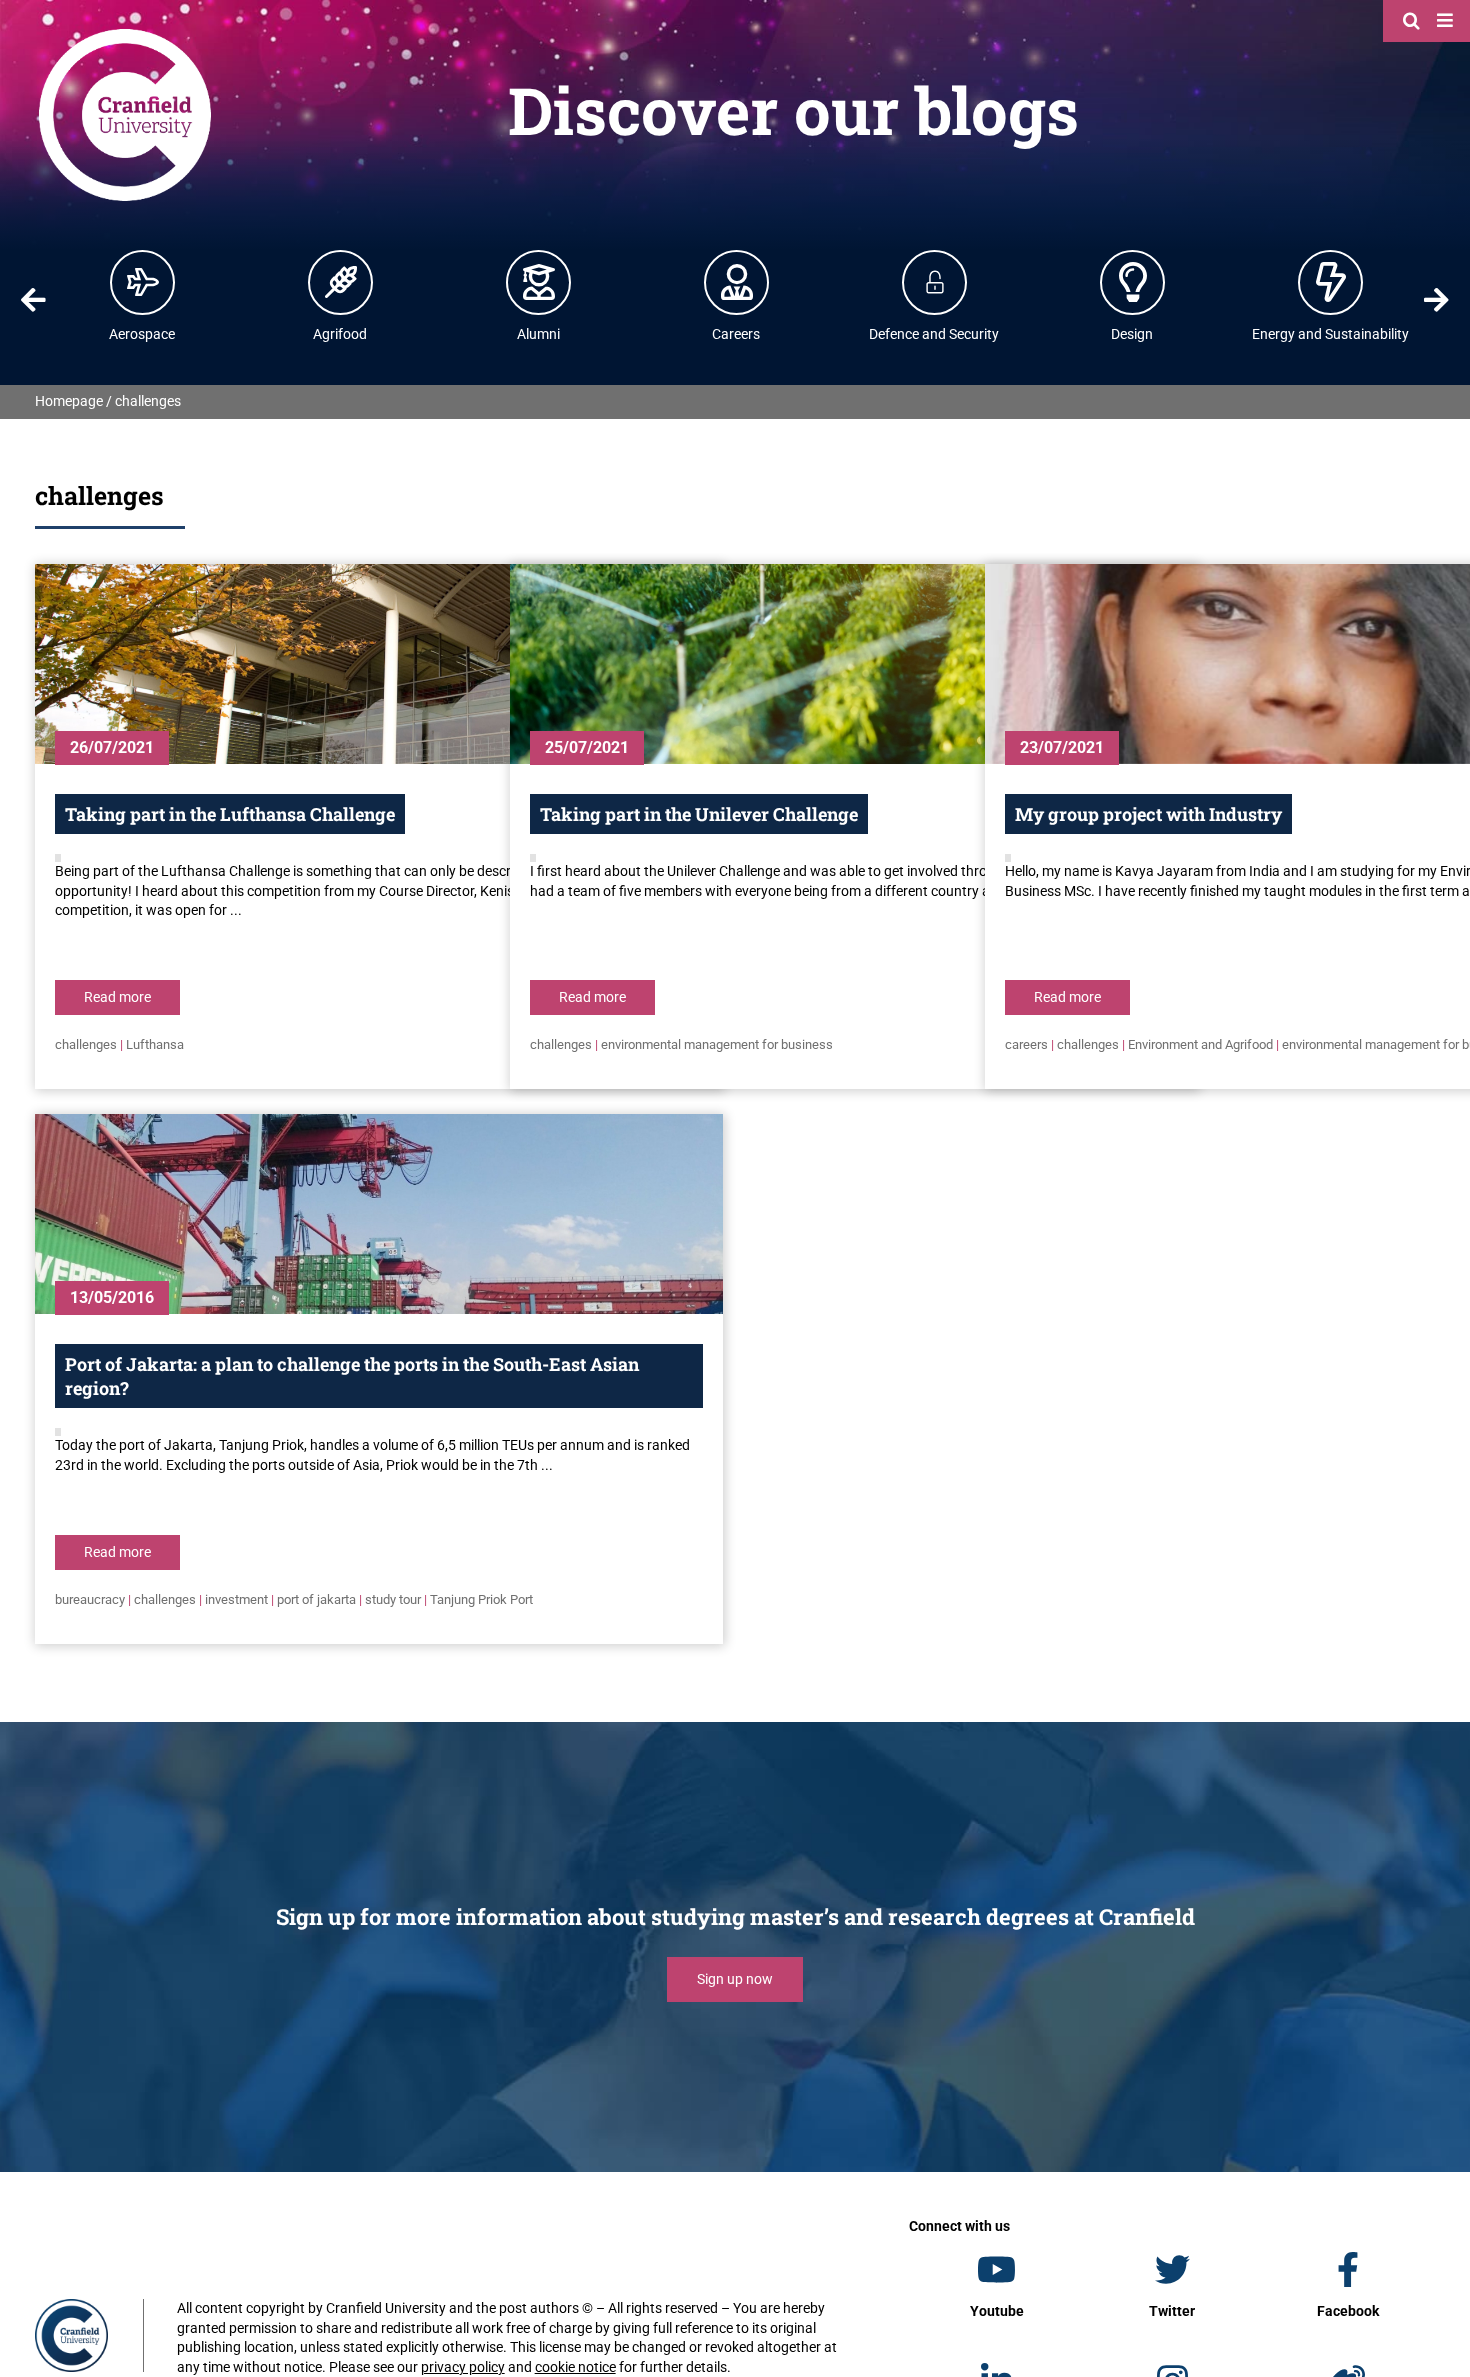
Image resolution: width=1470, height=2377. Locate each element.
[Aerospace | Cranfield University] (143, 282)
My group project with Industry (1148, 814)
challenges (86, 1044)
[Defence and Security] (935, 282)
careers (1026, 1044)
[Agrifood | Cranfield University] (341, 282)
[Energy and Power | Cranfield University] (1331, 282)
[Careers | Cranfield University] (737, 282)
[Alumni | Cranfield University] (539, 282)
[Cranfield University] (125, 32)
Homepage (69, 401)
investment (236, 1599)
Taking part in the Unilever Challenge (699, 814)
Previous (33, 300)
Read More (117, 997)
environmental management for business (717, 1044)
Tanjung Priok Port (481, 1599)
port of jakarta (316, 1599)
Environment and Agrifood (1200, 1044)
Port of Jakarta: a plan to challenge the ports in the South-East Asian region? (352, 1376)
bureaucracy (90, 1599)
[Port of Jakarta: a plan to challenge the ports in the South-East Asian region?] (379, 1214)
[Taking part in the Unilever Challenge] (854, 664)
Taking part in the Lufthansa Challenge (230, 814)
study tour (393, 1599)
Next (1437, 300)
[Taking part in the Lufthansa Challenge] (379, 664)
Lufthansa (155, 1044)
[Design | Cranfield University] (1133, 282)
